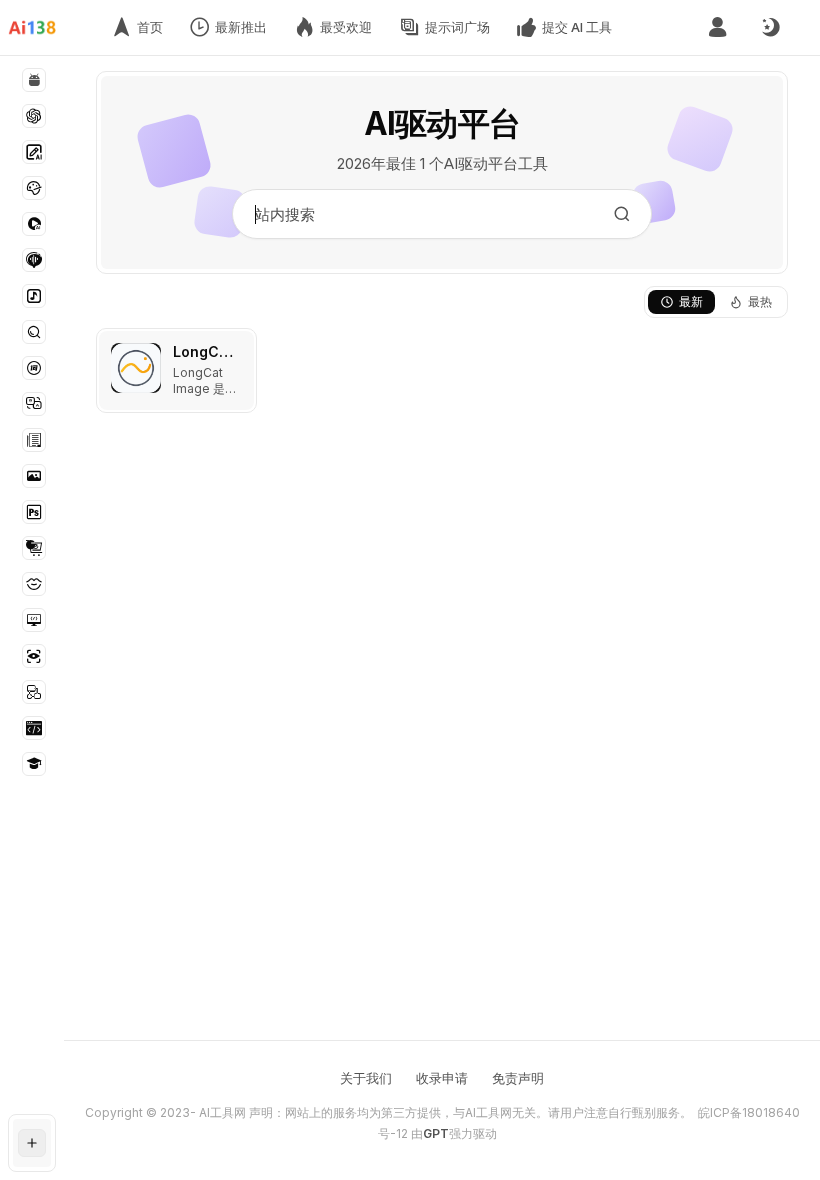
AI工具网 (222, 1112)
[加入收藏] (237, 348)
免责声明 (518, 1078)
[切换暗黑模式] (770, 28)
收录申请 (442, 1078)
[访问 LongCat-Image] (136, 368)
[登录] (717, 27)
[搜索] (622, 214)
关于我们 (366, 1078)
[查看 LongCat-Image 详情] (176, 370)
